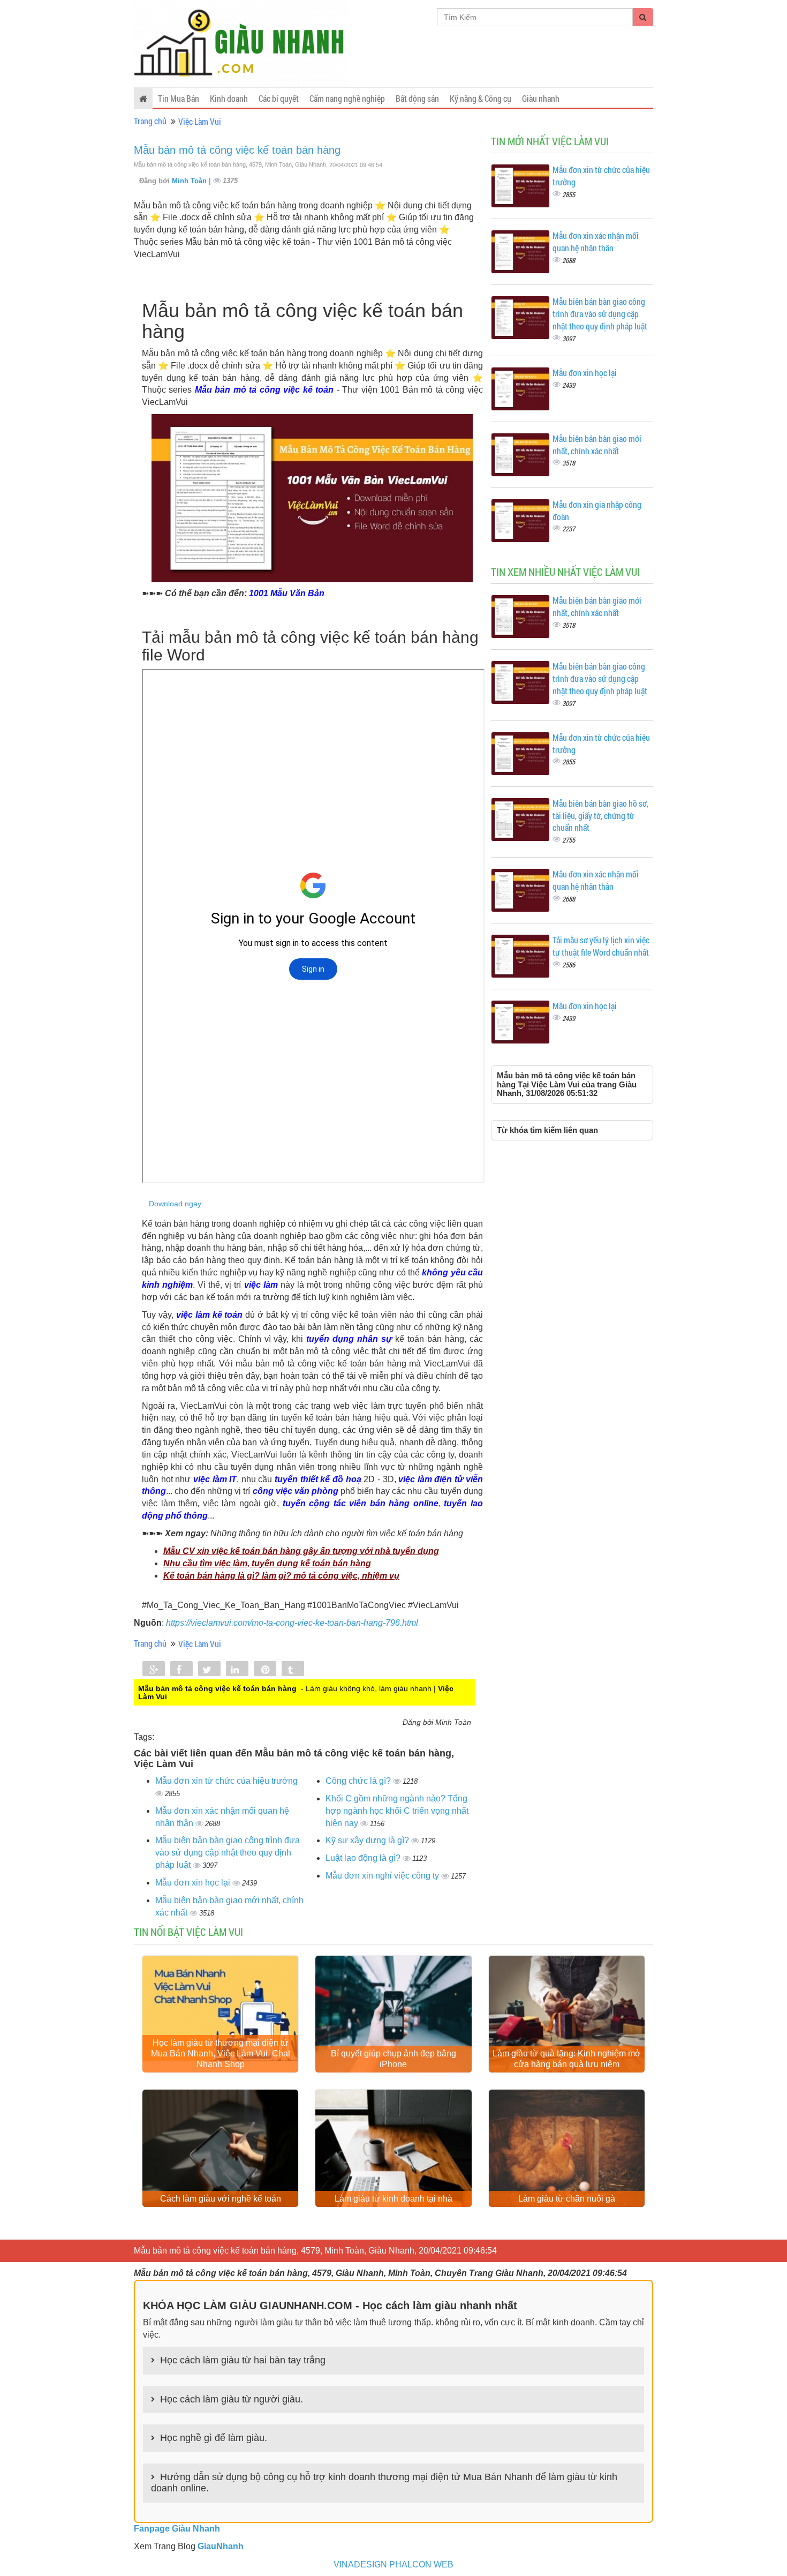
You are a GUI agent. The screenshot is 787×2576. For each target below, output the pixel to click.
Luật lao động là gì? (364, 1858)
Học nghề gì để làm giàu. (214, 2438)
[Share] (154, 1670)
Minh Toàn (190, 181)
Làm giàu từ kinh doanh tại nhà (393, 2199)
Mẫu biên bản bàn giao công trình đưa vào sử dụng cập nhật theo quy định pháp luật (228, 1853)
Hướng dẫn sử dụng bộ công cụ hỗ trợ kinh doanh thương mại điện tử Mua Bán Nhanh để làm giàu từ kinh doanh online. (384, 2483)
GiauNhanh (221, 2546)
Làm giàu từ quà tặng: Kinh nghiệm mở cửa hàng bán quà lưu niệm (567, 2059)
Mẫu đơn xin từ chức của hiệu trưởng (226, 1781)
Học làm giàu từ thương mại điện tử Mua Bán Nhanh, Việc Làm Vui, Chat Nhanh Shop (221, 2053)
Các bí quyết (279, 98)
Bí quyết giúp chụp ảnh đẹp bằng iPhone (393, 2059)
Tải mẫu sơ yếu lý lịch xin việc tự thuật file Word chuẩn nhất (601, 946)
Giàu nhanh (541, 98)
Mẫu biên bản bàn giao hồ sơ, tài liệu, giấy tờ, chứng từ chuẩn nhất (600, 816)
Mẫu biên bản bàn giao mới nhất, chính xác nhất (597, 445)
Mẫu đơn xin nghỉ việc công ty (383, 1876)
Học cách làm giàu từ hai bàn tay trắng (243, 2360)
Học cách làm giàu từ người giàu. (232, 2399)
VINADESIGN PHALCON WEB (393, 2564)
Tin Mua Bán (179, 98)
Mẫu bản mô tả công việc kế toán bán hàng (237, 150)
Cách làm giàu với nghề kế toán (221, 2199)
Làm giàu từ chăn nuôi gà (567, 2199)
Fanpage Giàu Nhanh (177, 2529)
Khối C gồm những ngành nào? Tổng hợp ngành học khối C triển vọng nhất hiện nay (397, 1811)
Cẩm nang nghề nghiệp (347, 98)
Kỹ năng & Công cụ (480, 98)
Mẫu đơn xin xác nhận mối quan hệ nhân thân (596, 242)
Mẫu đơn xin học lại (194, 1883)
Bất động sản (417, 98)
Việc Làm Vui (200, 121)
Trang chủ (150, 121)
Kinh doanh (229, 98)
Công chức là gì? (359, 1781)
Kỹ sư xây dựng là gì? (368, 1840)
